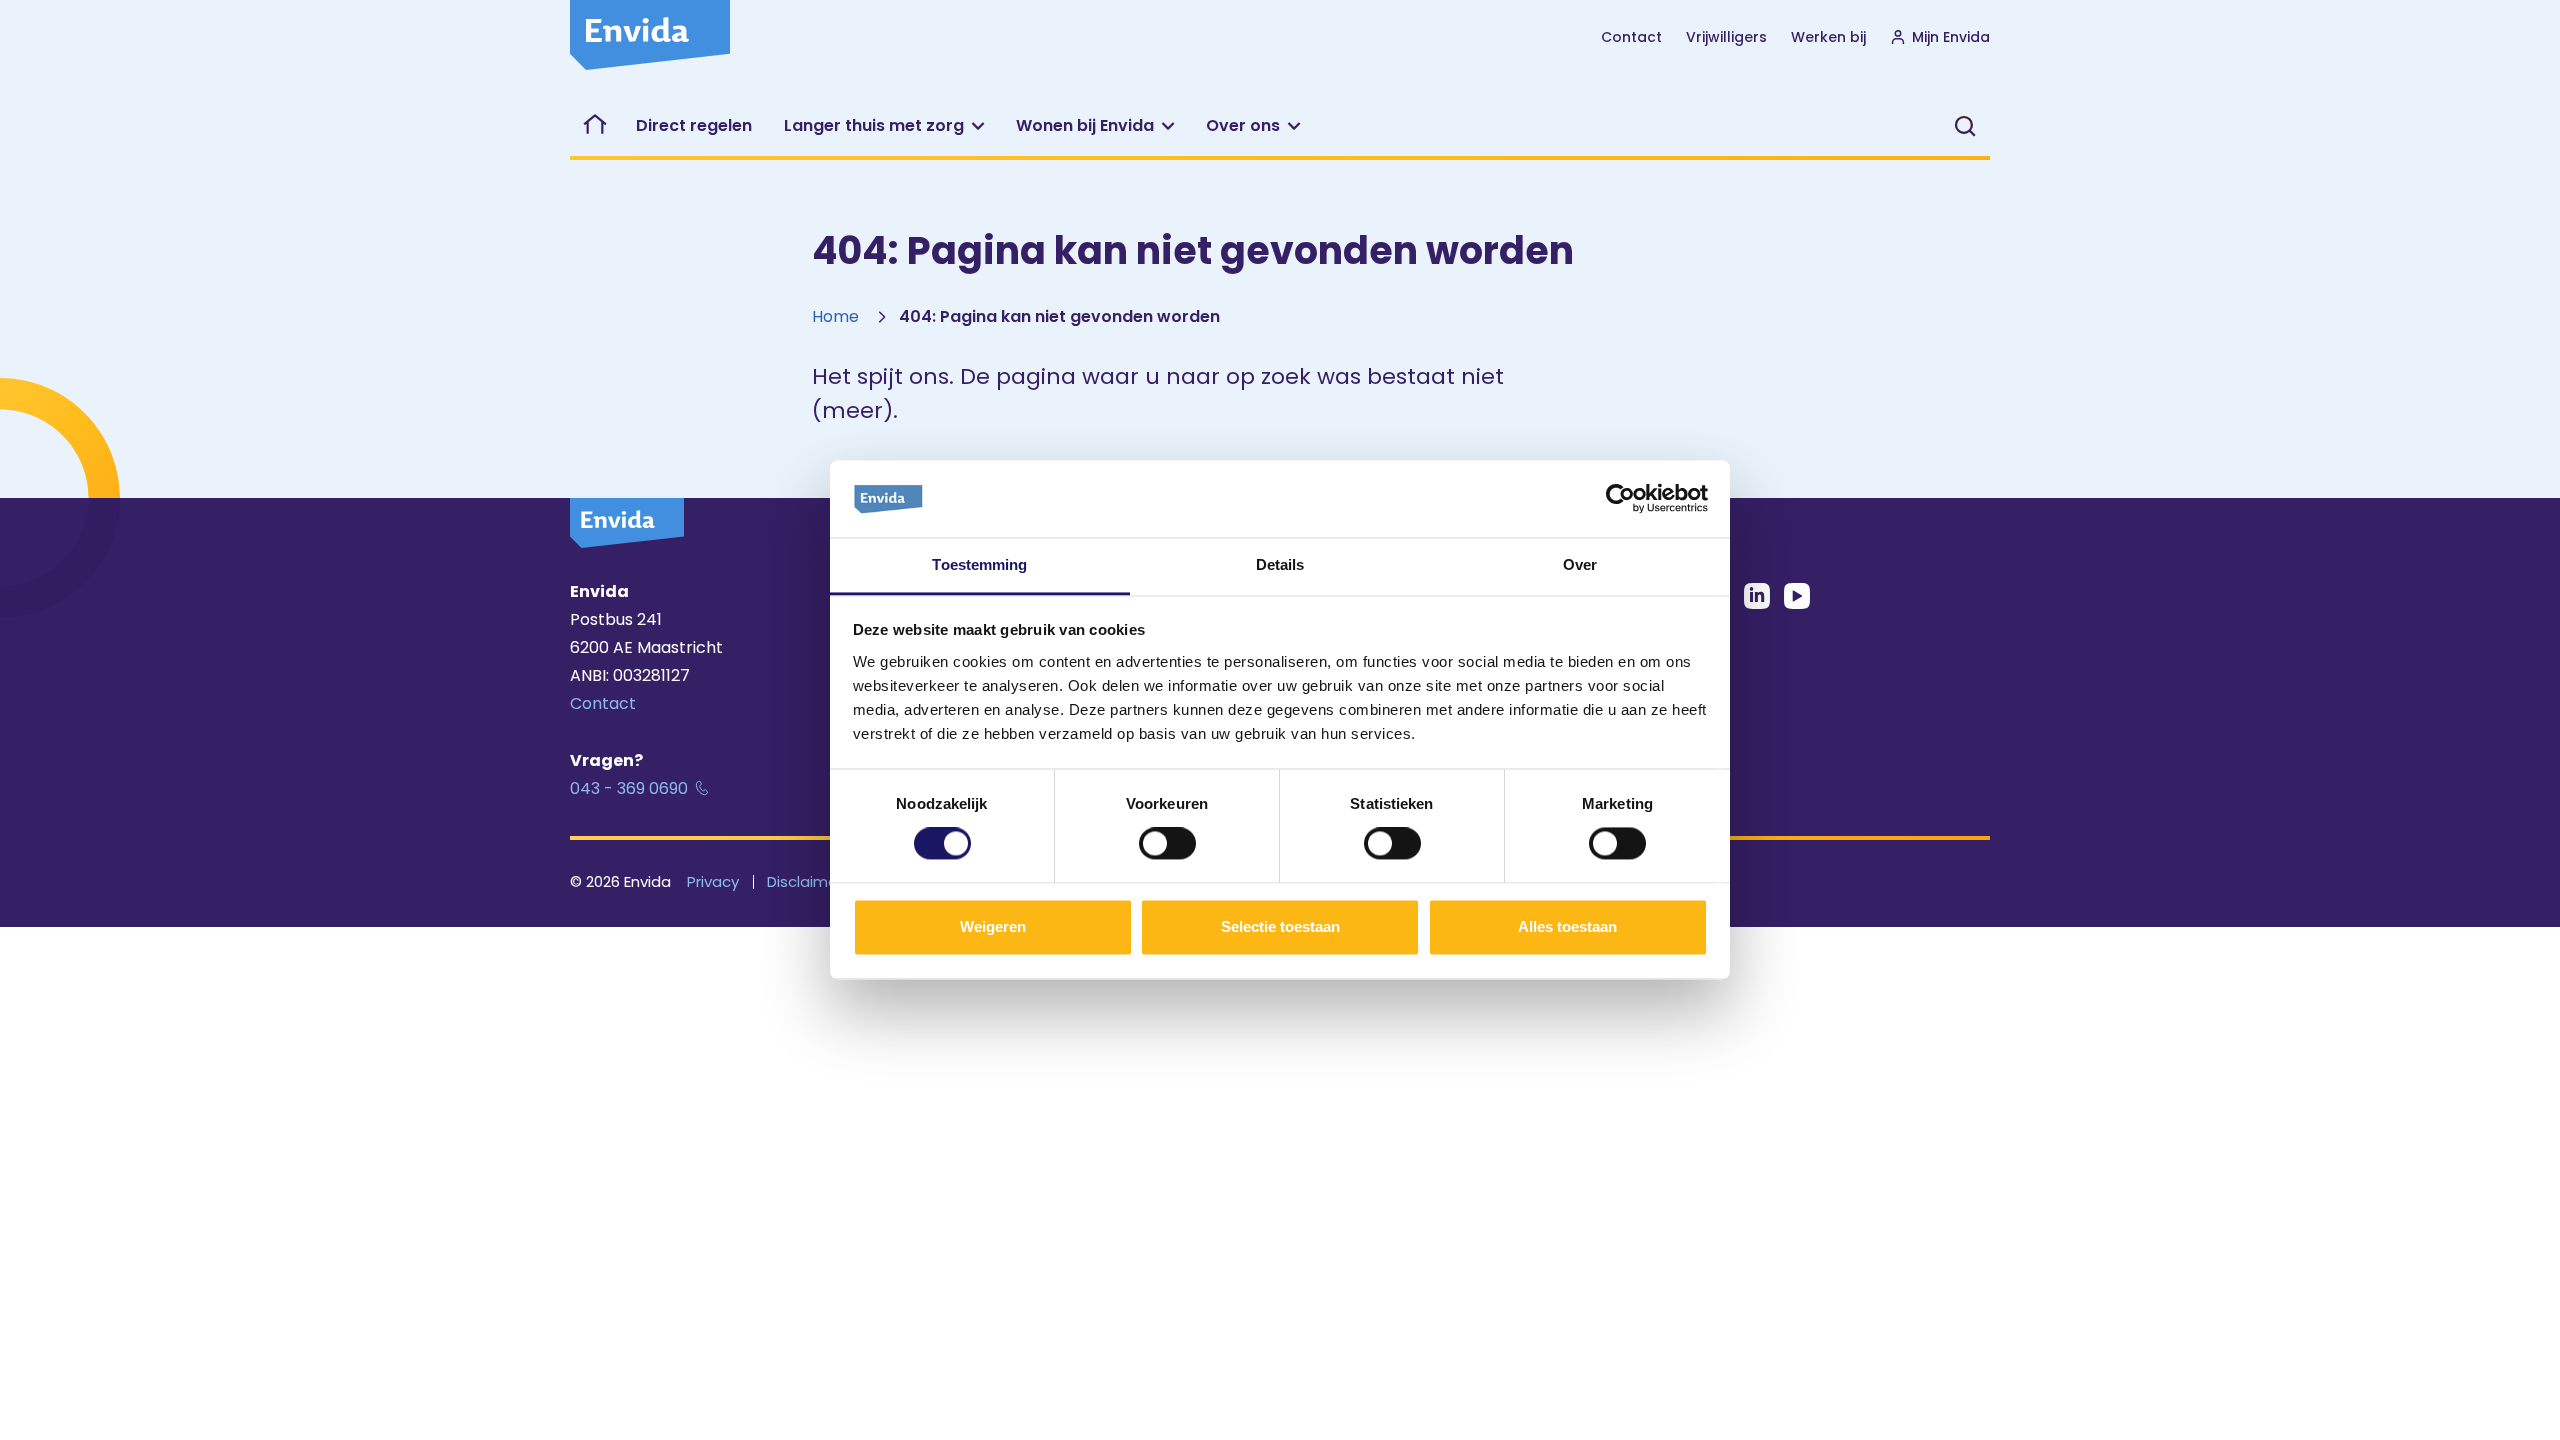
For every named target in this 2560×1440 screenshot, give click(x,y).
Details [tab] (1280, 564)
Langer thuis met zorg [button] (874, 125)
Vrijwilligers (1726, 37)
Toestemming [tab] (979, 564)
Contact (1631, 37)
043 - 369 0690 (629, 788)
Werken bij (1828, 37)
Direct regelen (694, 125)
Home (835, 316)
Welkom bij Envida (595, 126)
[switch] (1167, 844)
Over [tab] (1580, 564)
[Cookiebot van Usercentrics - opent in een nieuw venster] (1620, 499)
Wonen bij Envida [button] (1085, 125)
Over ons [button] (1243, 125)
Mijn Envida (1951, 37)
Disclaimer (805, 881)
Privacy (713, 881)
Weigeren (993, 926)
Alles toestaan (1567, 926)
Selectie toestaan (1280, 926)
